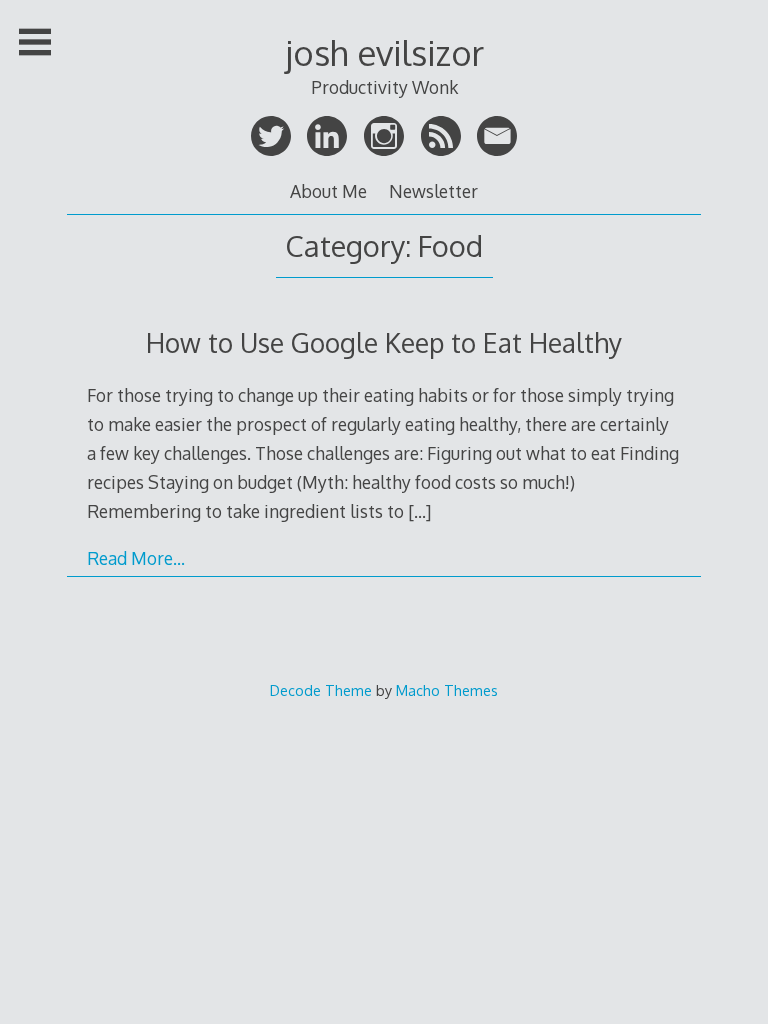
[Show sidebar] (35, 42)
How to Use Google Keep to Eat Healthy (384, 342)
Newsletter (433, 191)
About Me (328, 191)
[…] (419, 511)
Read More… (136, 558)
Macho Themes (447, 690)
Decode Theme (321, 690)
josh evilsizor (384, 52)
